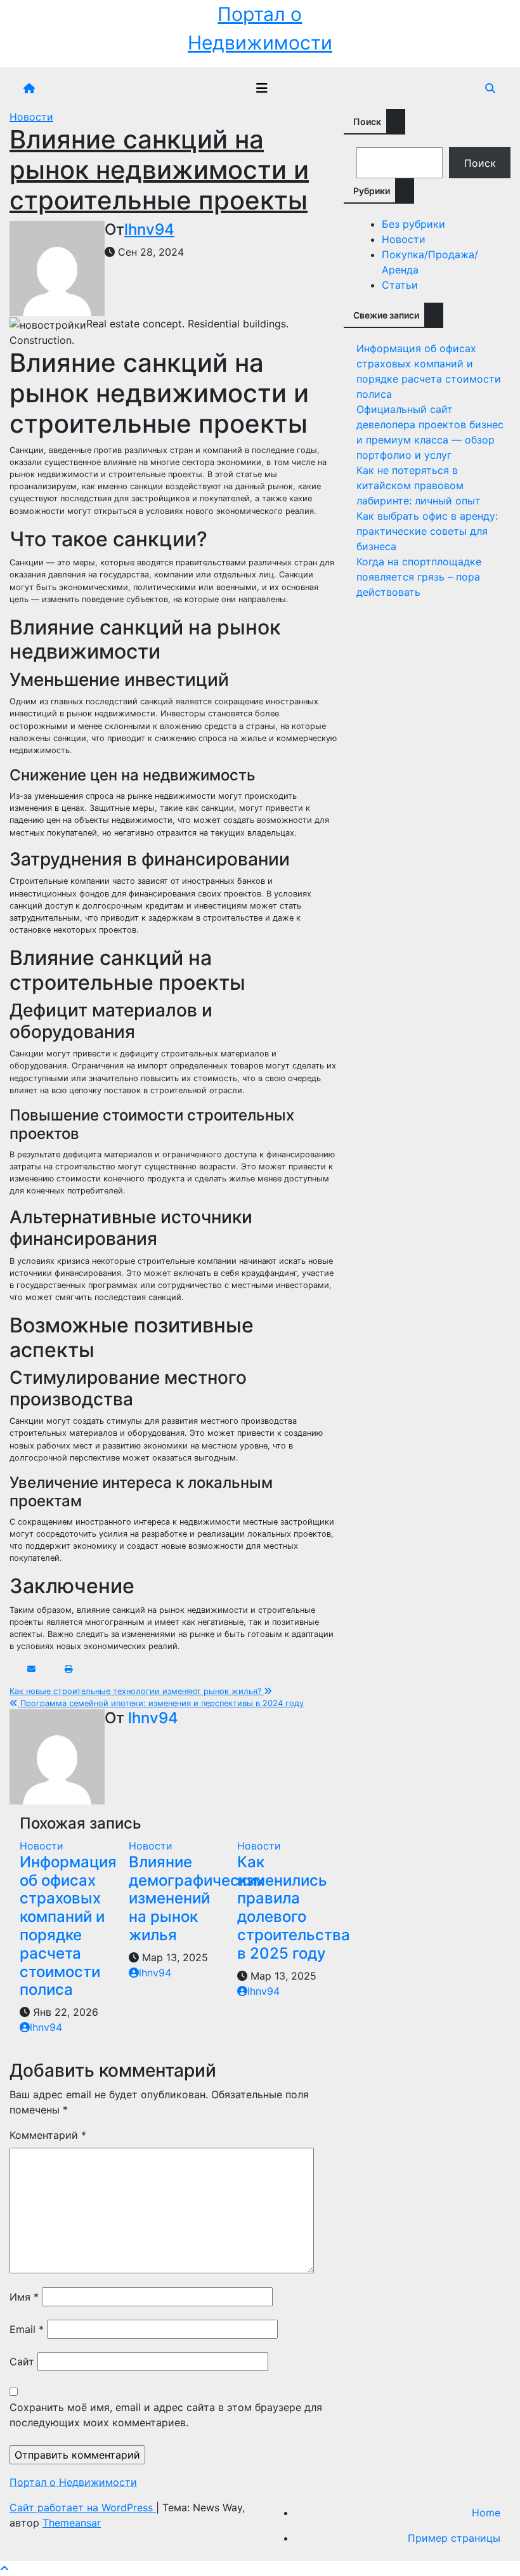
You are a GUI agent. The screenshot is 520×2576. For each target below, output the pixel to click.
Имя (24, 2297)
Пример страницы (454, 2538)
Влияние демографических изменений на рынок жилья (197, 1898)
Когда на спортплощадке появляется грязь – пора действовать (419, 577)
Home (486, 2513)
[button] (490, 88)
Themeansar (72, 2523)
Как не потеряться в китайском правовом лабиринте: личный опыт (419, 485)
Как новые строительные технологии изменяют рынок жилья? (137, 1691)
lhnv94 (149, 229)
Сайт (22, 2362)
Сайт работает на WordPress (83, 2507)
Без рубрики (413, 224)
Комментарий (48, 2135)
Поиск (367, 122)
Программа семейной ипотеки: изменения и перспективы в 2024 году (161, 1703)
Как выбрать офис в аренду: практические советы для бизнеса (427, 531)
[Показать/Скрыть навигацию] (262, 88)
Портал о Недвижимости (73, 2482)
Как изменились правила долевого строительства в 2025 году (294, 1908)
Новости (31, 117)
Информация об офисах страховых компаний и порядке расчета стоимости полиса (68, 1926)
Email (27, 2329)
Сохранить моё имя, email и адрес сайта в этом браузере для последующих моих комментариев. (166, 2415)
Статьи (400, 285)
